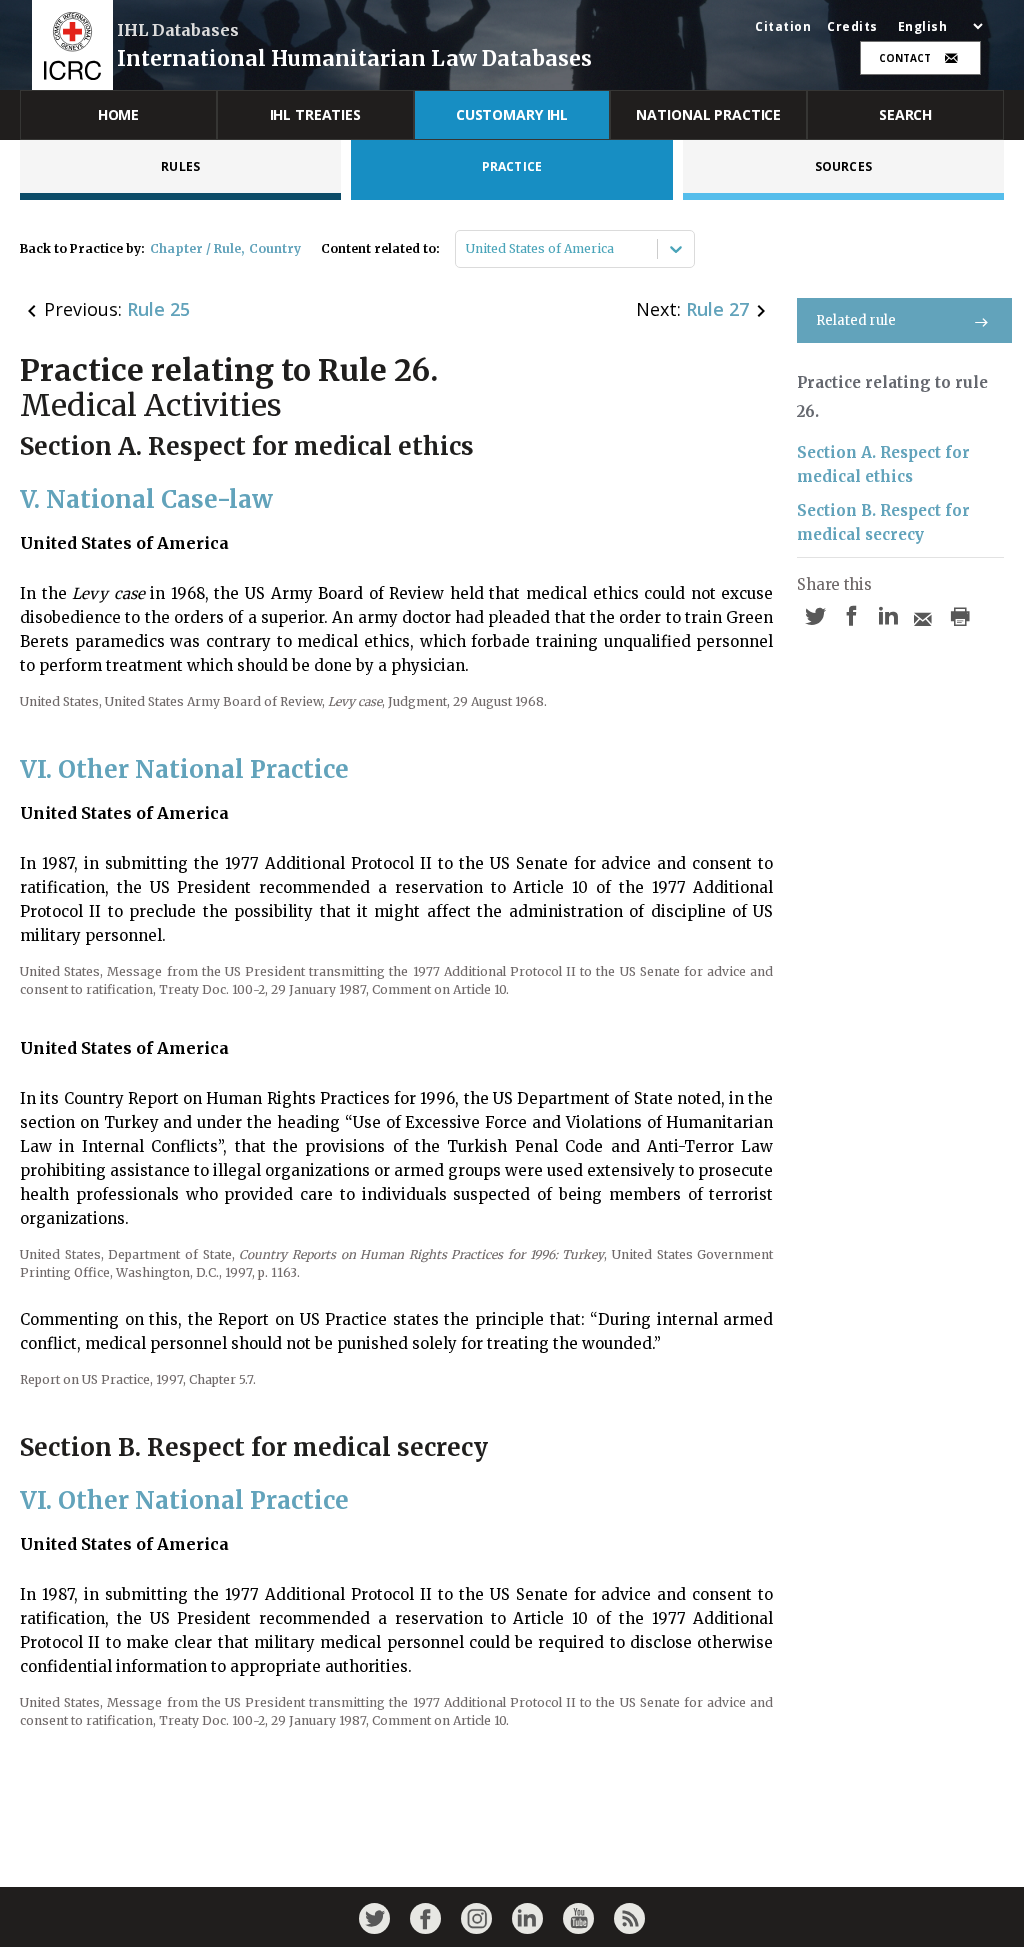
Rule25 (158, 309)
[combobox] (467, 249)
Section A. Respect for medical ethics (883, 464)
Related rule (856, 320)
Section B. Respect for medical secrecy (883, 522)
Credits (852, 27)
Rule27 (717, 309)
